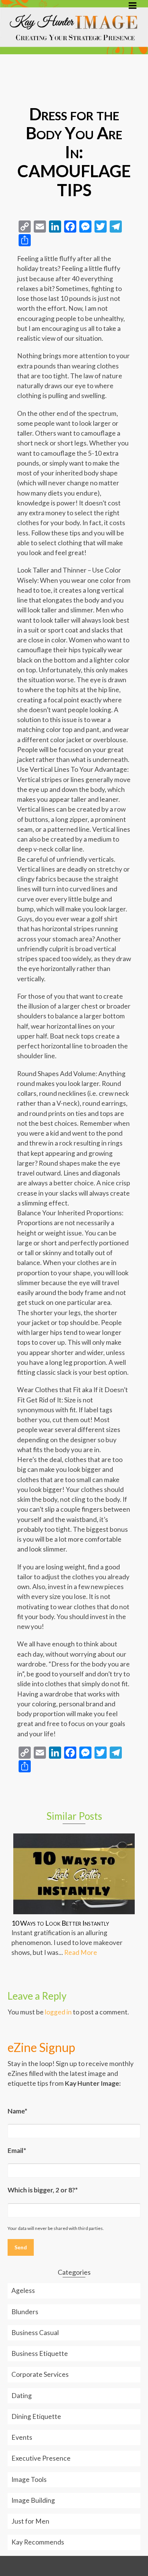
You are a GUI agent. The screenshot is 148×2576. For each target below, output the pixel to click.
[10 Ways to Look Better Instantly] (74, 1874)
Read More (81, 1952)
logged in (58, 2012)
